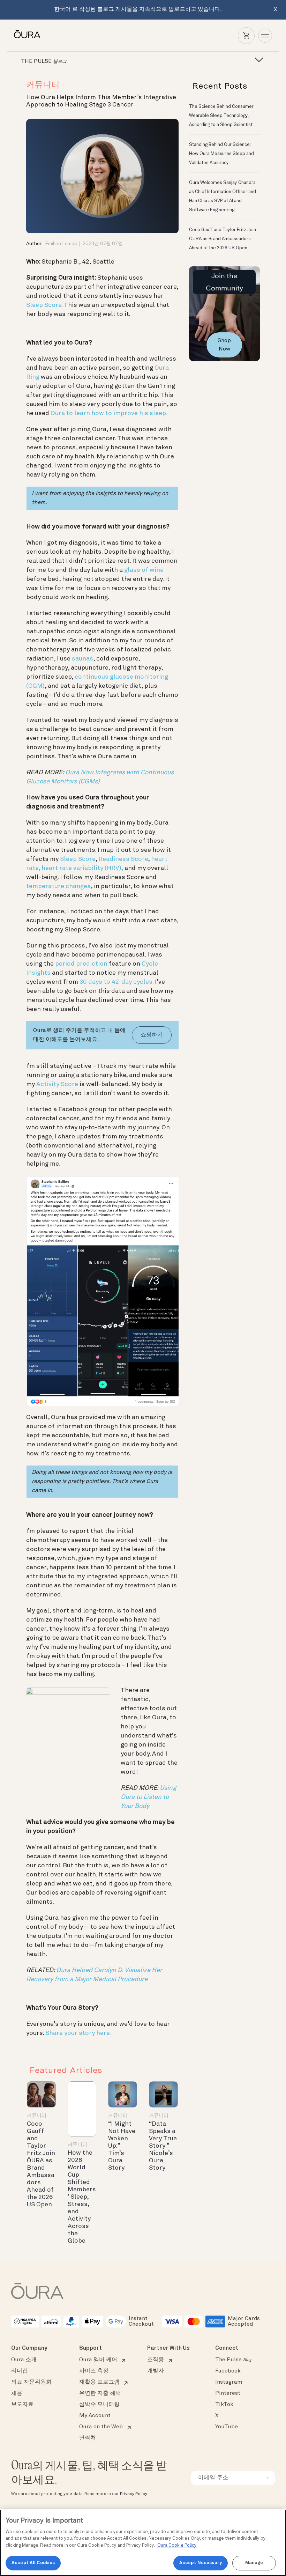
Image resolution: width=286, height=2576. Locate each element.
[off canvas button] (257, 60)
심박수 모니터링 (99, 2405)
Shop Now (224, 345)
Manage (254, 2563)
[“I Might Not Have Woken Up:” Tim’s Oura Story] (123, 2094)
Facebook (228, 2371)
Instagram (229, 2382)
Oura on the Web (101, 2427)
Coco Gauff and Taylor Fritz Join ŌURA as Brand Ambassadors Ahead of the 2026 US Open (223, 239)
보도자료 (22, 2405)
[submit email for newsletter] (267, 2478)
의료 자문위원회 (31, 2382)
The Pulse (233, 2360)
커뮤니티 (43, 85)
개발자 (156, 2371)
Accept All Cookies (33, 2563)
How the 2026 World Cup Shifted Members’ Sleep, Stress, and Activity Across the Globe (82, 2197)
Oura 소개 (24, 2360)
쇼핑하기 (152, 1035)
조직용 (156, 2360)
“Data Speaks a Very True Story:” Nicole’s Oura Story (163, 2146)
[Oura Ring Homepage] (27, 34)
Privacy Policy (133, 2494)
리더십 (20, 2371)
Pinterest (228, 2393)
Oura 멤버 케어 (98, 2360)
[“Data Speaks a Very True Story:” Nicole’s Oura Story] (163, 2094)
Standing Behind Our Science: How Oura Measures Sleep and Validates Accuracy (221, 154)
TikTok (224, 2405)
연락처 (88, 2438)
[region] (143, 2543)
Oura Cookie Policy (177, 2545)
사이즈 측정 (94, 2371)
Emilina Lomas (61, 244)
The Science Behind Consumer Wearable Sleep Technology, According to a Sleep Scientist (221, 116)
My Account (95, 2416)
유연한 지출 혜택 (100, 2393)
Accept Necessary (201, 2563)
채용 (17, 2393)
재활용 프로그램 (99, 2382)
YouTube (227, 2427)
